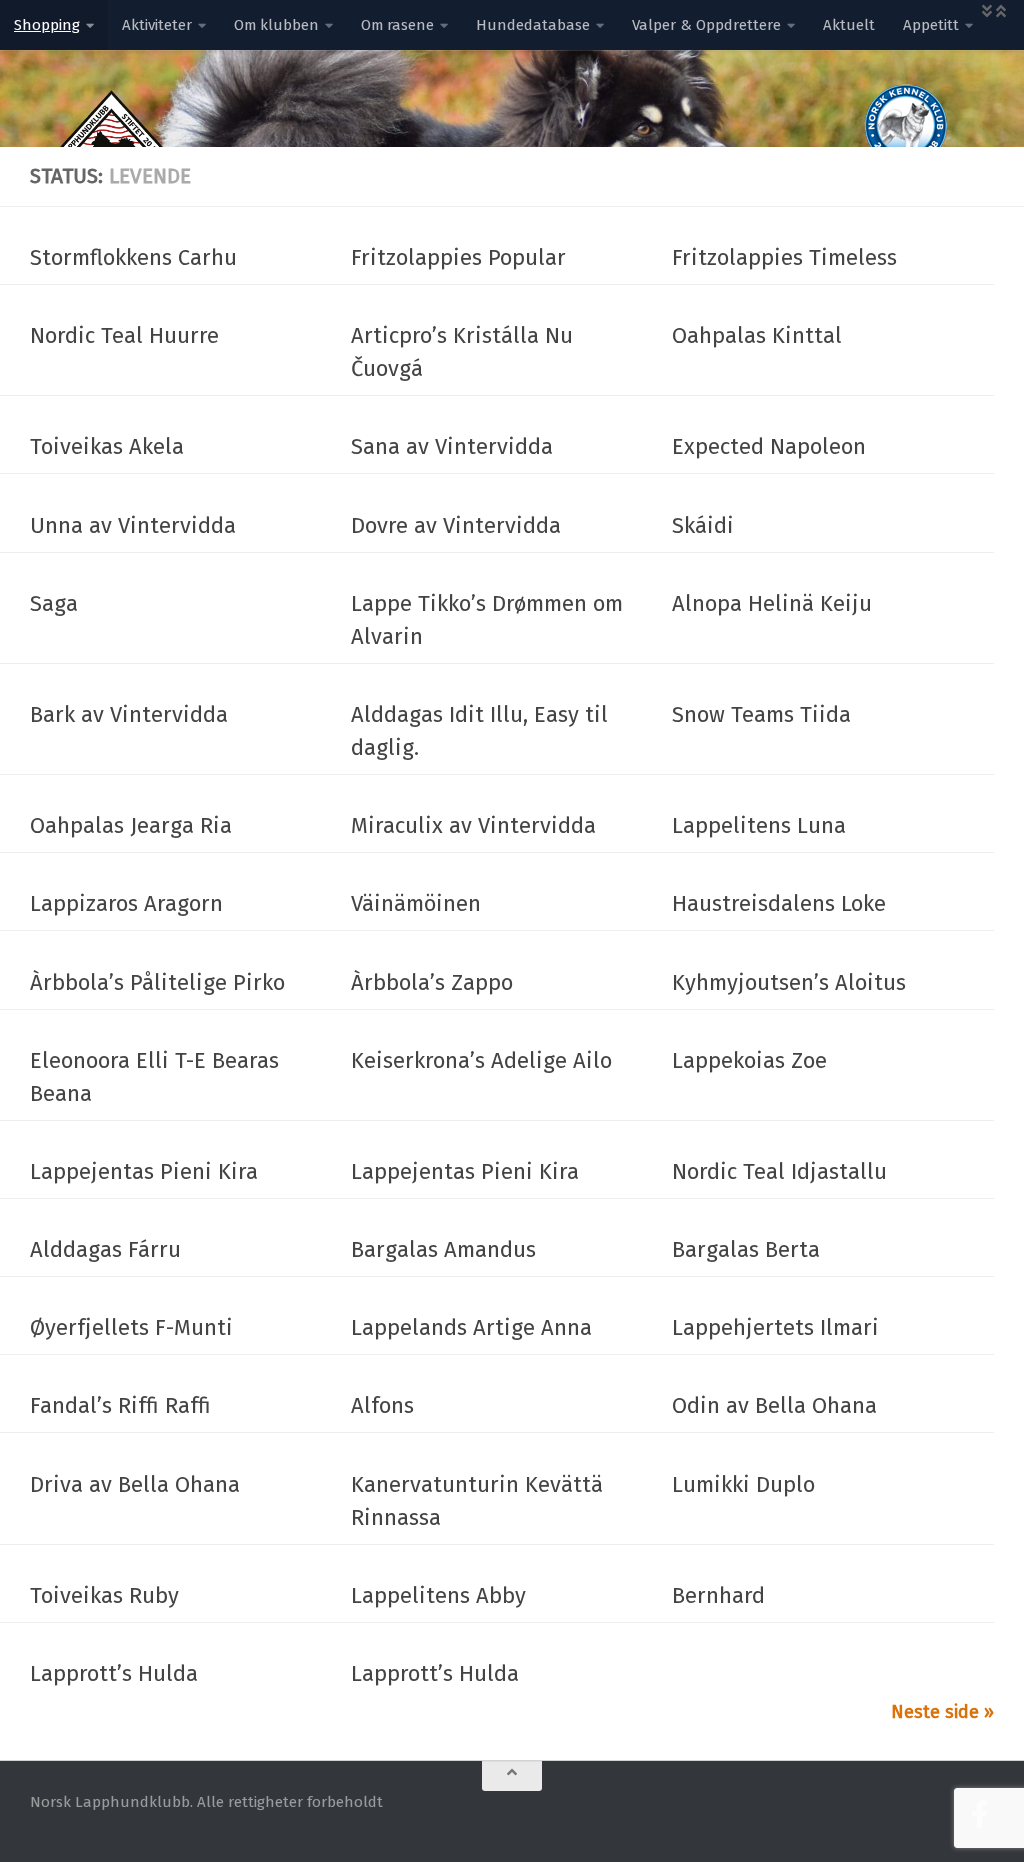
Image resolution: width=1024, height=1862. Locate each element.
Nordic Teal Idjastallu (779, 1171)
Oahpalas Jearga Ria (131, 825)
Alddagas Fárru (105, 1249)
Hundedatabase (533, 25)
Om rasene (397, 25)
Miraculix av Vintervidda (473, 825)
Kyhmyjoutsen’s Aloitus (789, 982)
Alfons (382, 1405)
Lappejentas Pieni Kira (144, 1171)
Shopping (47, 25)
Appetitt (931, 25)
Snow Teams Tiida (761, 714)
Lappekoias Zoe (749, 1060)
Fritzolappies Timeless (784, 257)
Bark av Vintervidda (129, 714)
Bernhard (718, 1595)
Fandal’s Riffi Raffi (120, 1405)
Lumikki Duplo (743, 1484)
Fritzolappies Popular (458, 257)
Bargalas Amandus (443, 1249)
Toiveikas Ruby (104, 1595)
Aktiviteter (157, 25)
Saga (54, 603)
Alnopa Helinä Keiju (772, 603)
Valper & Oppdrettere (706, 25)
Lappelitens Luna (759, 825)
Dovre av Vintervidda (456, 525)
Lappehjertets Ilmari (775, 1327)
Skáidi (703, 525)
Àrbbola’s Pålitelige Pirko (157, 982)
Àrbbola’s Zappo (432, 982)
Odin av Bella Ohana (774, 1405)
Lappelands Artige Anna (471, 1327)
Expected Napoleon (769, 446)
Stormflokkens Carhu (133, 257)
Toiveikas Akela (107, 446)
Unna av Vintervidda (133, 525)
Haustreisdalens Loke (779, 903)
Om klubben (276, 25)
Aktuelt (849, 25)
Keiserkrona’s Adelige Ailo (481, 1060)
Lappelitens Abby (438, 1595)
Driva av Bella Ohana (135, 1484)
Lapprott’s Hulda (114, 1673)
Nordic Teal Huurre (124, 335)
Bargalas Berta (746, 1249)
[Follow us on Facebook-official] (980, 1815)
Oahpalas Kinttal (757, 335)
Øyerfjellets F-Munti (131, 1327)
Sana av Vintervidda (452, 446)
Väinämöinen (416, 903)
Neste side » (942, 1712)
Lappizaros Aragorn (126, 903)
